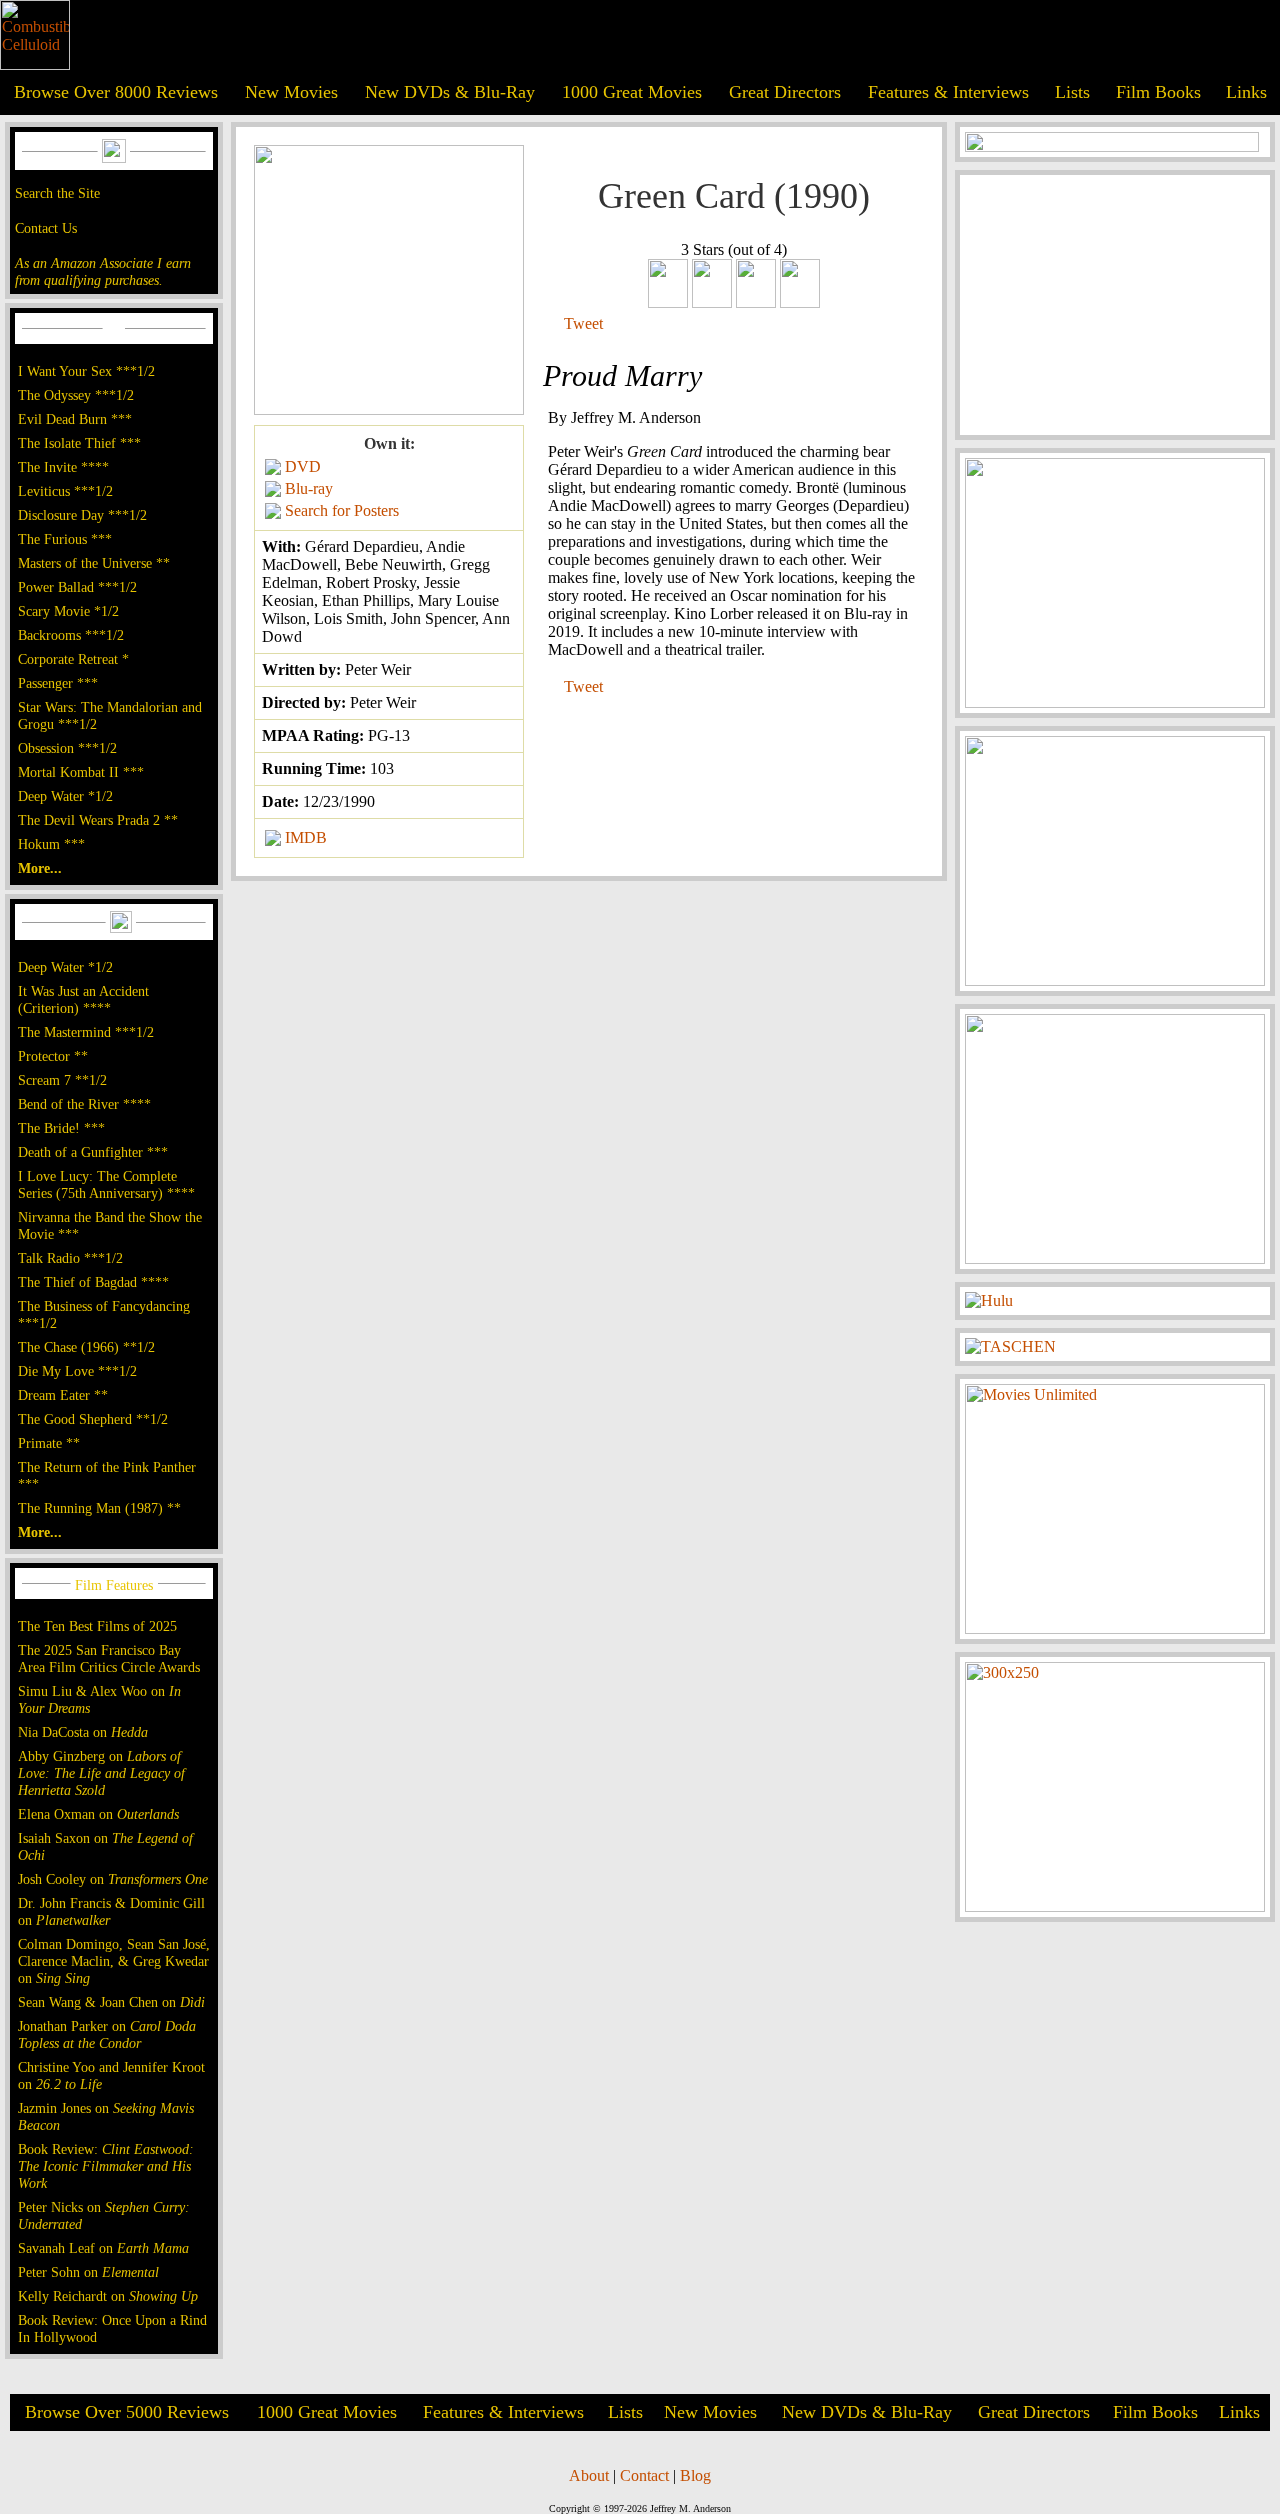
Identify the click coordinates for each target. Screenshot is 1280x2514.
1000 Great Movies (632, 92)
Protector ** (53, 1056)
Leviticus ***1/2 (65, 491)
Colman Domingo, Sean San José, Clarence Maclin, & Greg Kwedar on (114, 1961)
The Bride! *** (61, 1128)
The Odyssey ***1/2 (76, 395)
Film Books (1158, 92)
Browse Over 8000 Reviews (116, 92)
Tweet (583, 323)
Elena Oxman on (98, 1814)
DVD (303, 466)
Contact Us (46, 228)
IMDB (306, 837)
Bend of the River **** (84, 1104)
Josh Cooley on (113, 1879)
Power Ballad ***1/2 (77, 587)
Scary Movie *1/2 (68, 611)
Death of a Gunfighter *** (93, 1152)
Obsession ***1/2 (67, 748)
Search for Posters (342, 510)
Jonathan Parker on (107, 2034)
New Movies (291, 92)
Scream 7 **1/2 (62, 1080)
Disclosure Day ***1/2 (82, 515)
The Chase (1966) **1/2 (86, 1347)
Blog (695, 2475)
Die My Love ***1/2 (77, 1371)
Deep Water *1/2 (65, 796)
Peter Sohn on (88, 2272)
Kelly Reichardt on (108, 2296)
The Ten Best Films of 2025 (97, 1626)
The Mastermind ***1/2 (86, 1032)
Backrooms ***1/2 (71, 635)
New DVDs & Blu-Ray (450, 92)
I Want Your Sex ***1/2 (86, 371)
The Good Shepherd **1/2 (93, 1419)
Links (1246, 92)
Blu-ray (309, 488)
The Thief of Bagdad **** (93, 1282)
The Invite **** (63, 467)
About (589, 2475)
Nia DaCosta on (83, 1732)
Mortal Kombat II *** (81, 772)
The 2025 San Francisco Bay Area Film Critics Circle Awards (109, 1658)
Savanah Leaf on (103, 2248)
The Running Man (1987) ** (99, 1508)
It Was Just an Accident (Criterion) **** (83, 999)
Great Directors (785, 92)
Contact (644, 2475)
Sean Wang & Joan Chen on (111, 2002)
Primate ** (49, 1443)
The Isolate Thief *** (79, 443)
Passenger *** (58, 683)
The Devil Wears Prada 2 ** (98, 820)
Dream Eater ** (63, 1395)
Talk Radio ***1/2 (70, 1258)
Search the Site (57, 193)
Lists (1072, 92)
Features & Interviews (948, 92)
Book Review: (106, 2166)
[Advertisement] (1115, 305)
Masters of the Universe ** (94, 563)
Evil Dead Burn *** (75, 419)
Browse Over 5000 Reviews (127, 2412)
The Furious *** (65, 539)
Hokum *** (51, 844)
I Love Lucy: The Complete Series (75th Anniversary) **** (106, 1184)
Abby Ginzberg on (101, 1773)
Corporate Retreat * (73, 659)
